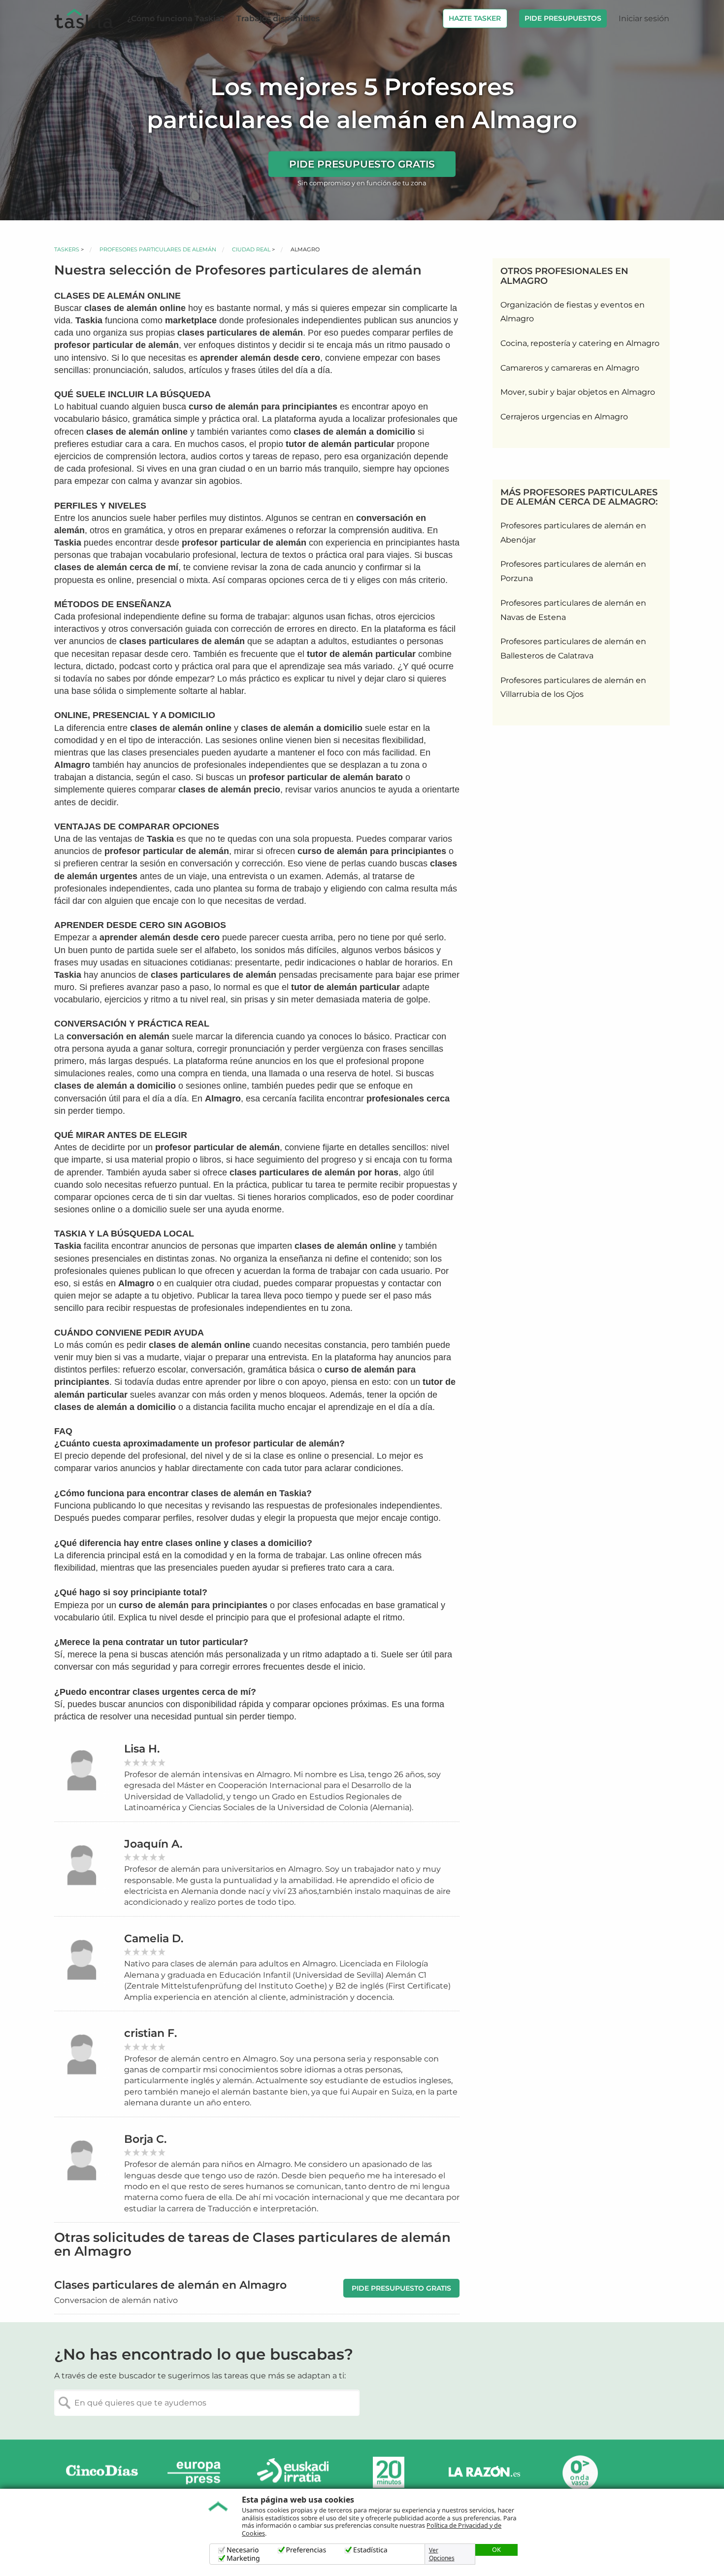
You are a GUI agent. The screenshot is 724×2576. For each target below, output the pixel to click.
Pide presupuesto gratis (362, 164)
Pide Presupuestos (563, 18)
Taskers (67, 249)
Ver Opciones (442, 2554)
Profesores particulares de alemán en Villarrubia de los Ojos (573, 687)
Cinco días (102, 2473)
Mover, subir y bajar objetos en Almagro (578, 392)
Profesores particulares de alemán (158, 249)
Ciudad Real (251, 249)
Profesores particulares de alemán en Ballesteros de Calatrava (573, 649)
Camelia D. (154, 1939)
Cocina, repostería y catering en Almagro (580, 343)
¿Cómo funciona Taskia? (176, 18)
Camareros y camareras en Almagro (570, 368)
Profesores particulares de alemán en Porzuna (573, 571)
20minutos (389, 2473)
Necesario (243, 2550)
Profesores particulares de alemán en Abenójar (573, 533)
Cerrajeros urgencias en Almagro (564, 417)
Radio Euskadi (293, 2473)
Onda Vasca (580, 2473)
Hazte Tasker (475, 18)
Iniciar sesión (644, 18)
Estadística (370, 2550)
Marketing (243, 2559)
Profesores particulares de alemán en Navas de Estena (573, 610)
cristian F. (150, 2033)
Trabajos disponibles (278, 18)
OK (496, 2549)
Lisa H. (142, 1749)
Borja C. (145, 2139)
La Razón (484, 2473)
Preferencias (306, 2550)
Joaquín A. (153, 1844)
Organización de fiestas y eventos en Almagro (573, 312)
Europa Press (197, 2473)
